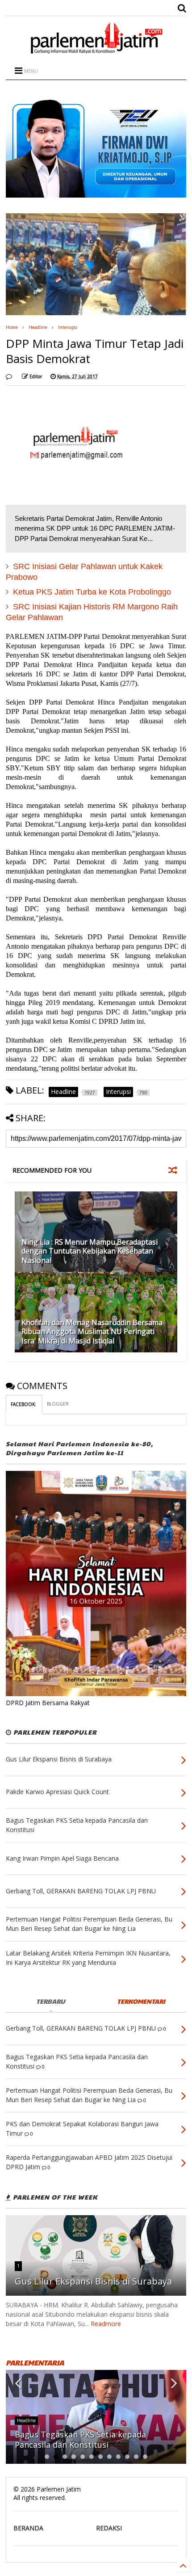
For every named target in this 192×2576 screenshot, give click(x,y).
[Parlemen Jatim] (96, 51)
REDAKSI (109, 2528)
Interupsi (68, 327)
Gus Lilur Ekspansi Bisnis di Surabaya (93, 2281)
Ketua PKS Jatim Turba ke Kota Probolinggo (92, 592)
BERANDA (28, 2528)
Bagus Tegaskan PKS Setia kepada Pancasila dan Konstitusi (80, 2439)
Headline (38, 327)
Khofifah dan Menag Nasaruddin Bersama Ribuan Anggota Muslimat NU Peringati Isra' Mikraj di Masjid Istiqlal (92, 1332)
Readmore (106, 2324)
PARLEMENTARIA (35, 2363)
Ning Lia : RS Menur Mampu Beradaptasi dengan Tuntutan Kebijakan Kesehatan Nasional (90, 1251)
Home (12, 327)
